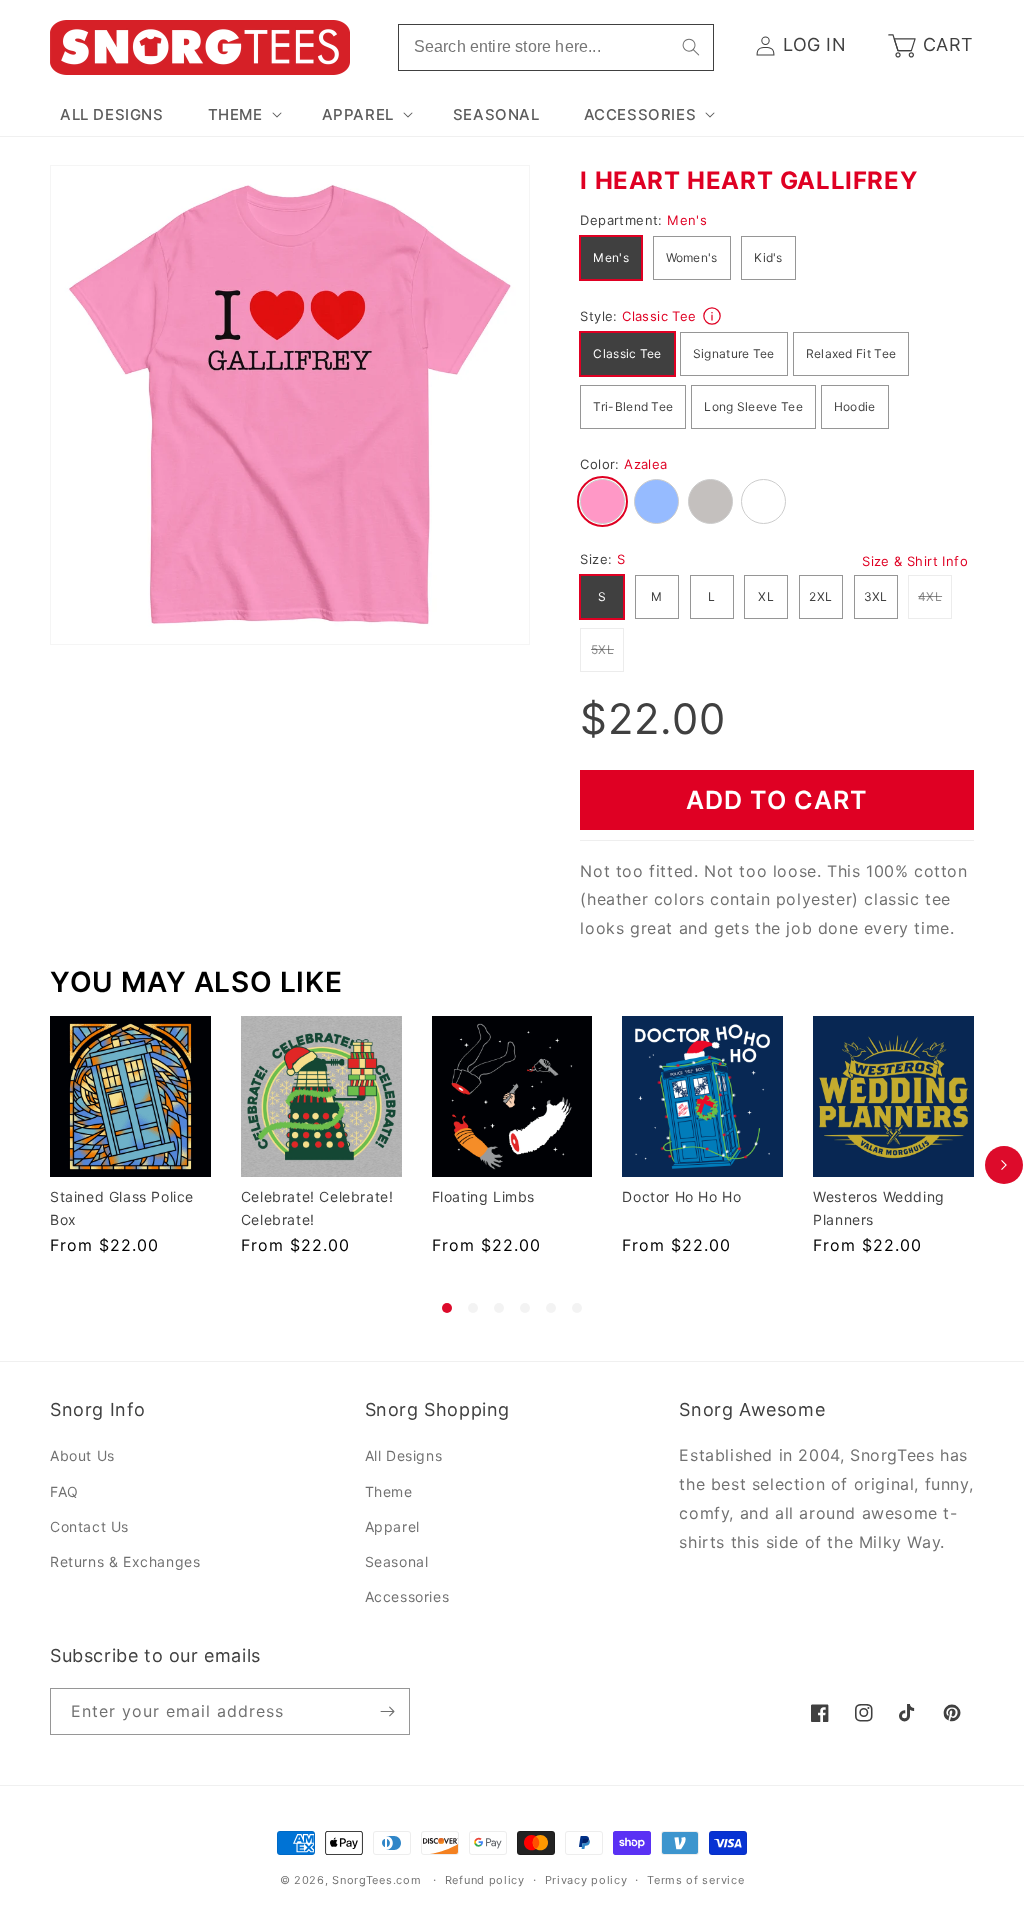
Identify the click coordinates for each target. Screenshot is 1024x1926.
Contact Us (89, 1526)
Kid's (768, 257)
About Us (82, 1455)
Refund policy (485, 1880)
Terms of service (695, 1880)
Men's (611, 257)
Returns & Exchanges (125, 1561)
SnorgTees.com (376, 1880)
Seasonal (397, 1561)
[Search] (691, 47)
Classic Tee (627, 353)
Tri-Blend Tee (633, 406)
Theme (389, 1491)
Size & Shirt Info (915, 561)
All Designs (404, 1455)
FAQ (64, 1491)
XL (766, 596)
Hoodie (855, 406)
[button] (243, 115)
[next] (1004, 1164)
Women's (692, 257)
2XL (820, 596)
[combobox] (556, 47)
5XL (607, 649)
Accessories (407, 1596)
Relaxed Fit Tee (851, 353)
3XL (876, 596)
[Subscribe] (387, 1711)
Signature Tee (734, 353)
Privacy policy (586, 1880)
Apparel (392, 1526)
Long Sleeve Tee (753, 406)
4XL (935, 596)
